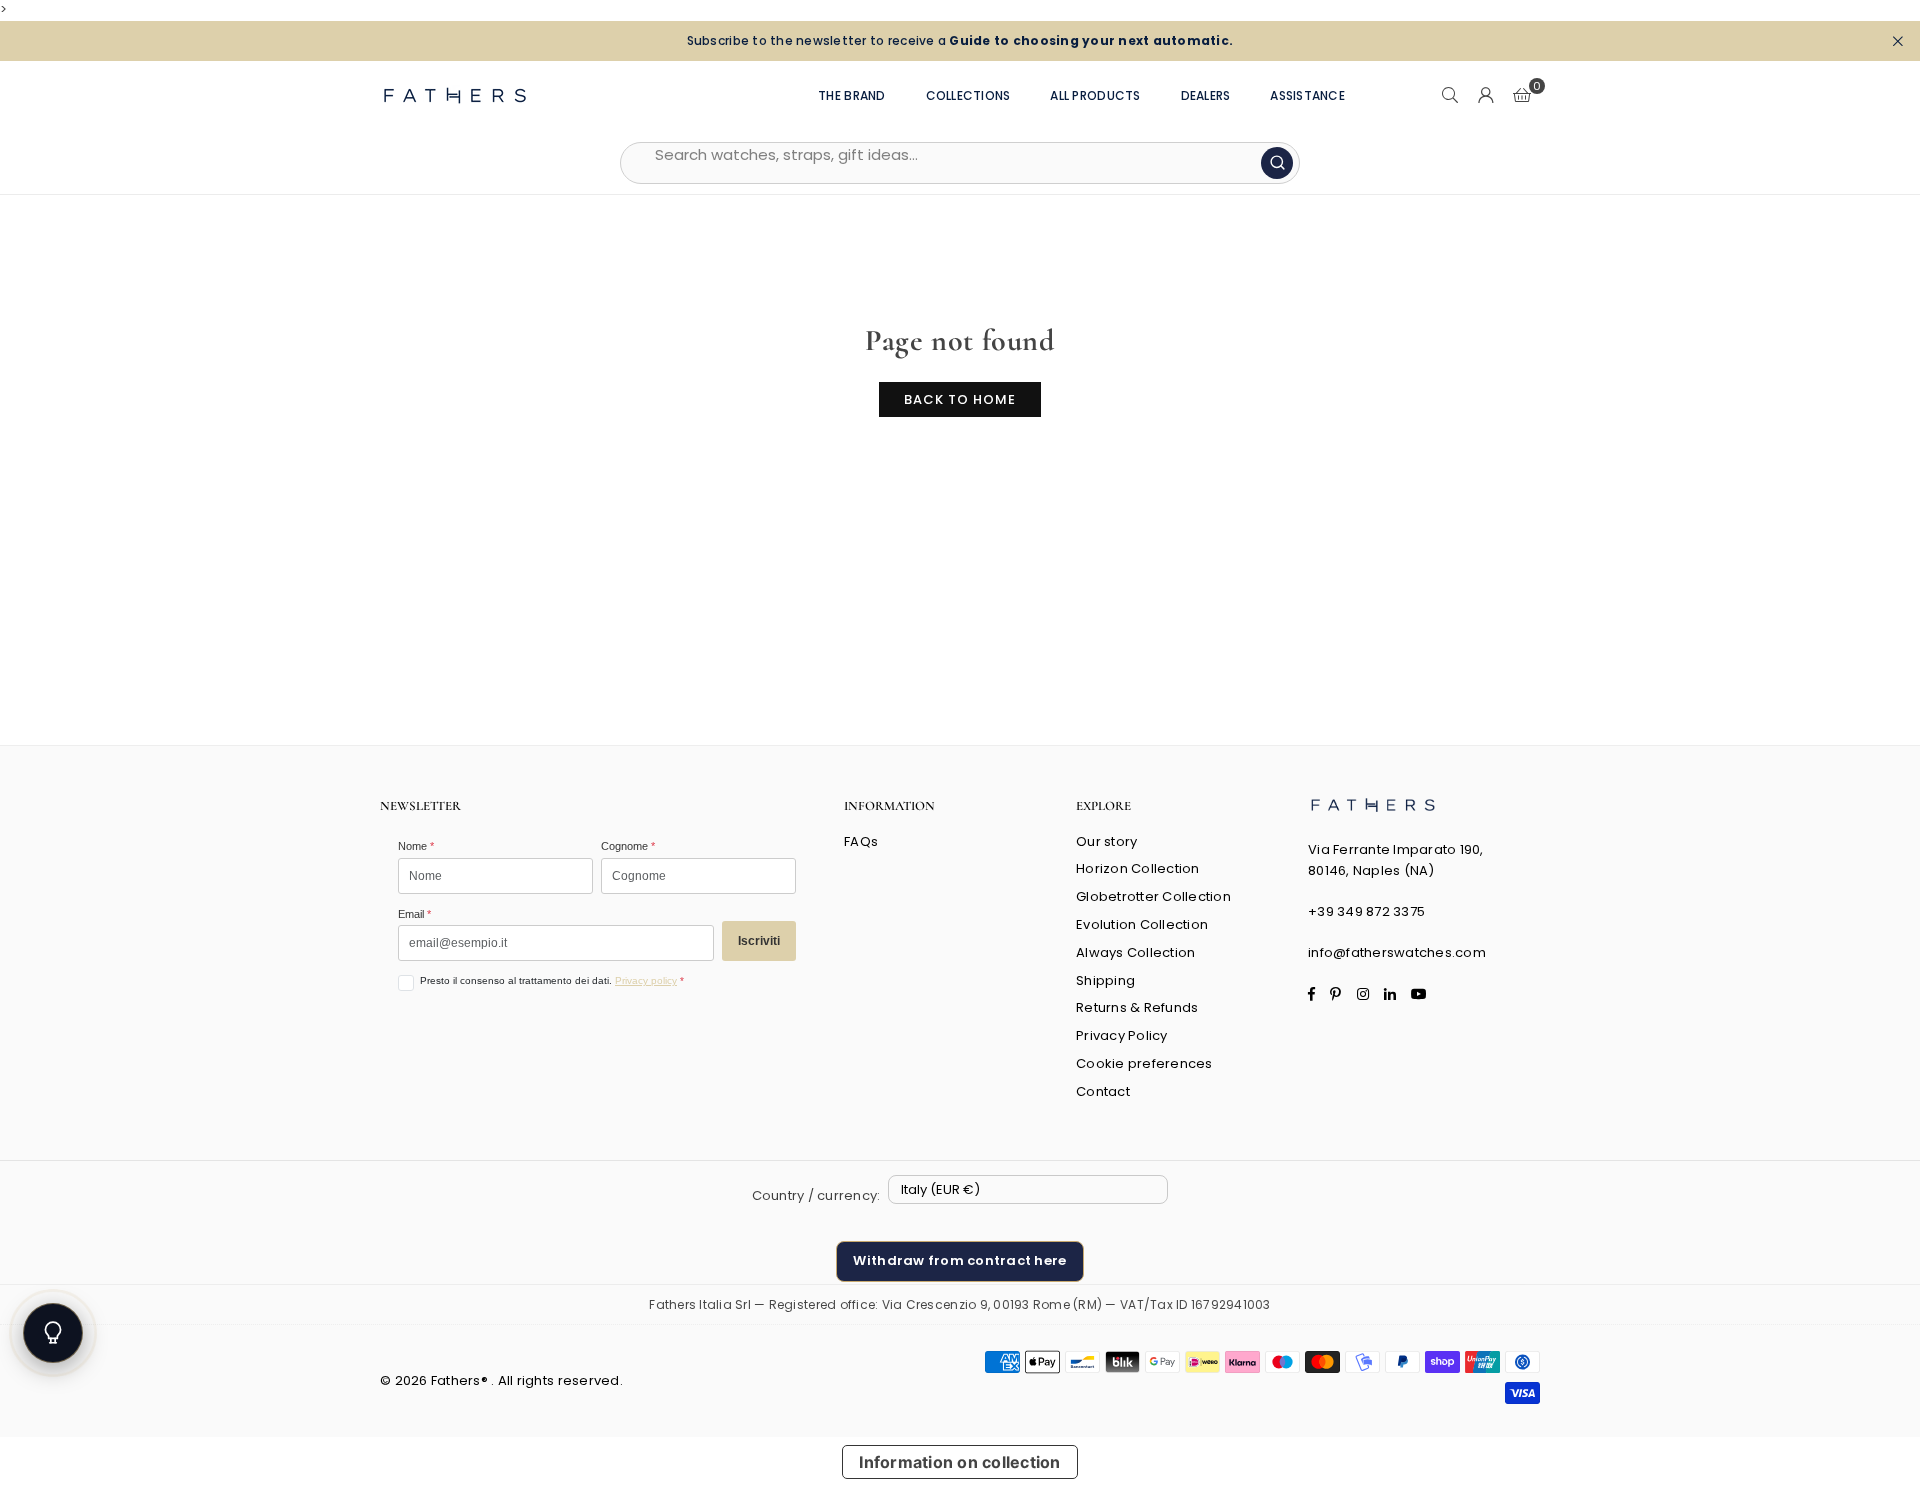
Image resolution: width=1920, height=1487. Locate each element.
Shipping (1105, 980)
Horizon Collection (1138, 868)
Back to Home (960, 399)
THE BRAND (851, 95)
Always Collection (1135, 952)
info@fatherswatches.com (1397, 952)
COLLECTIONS (968, 95)
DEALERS (1206, 95)
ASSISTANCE (1307, 95)
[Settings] (1486, 96)
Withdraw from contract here (959, 1260)
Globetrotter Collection (1153, 896)
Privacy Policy (1122, 1035)
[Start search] (1277, 163)
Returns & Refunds (1137, 1007)
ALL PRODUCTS (1095, 95)
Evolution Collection (1142, 924)
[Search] (1450, 96)
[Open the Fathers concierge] (53, 1333)
